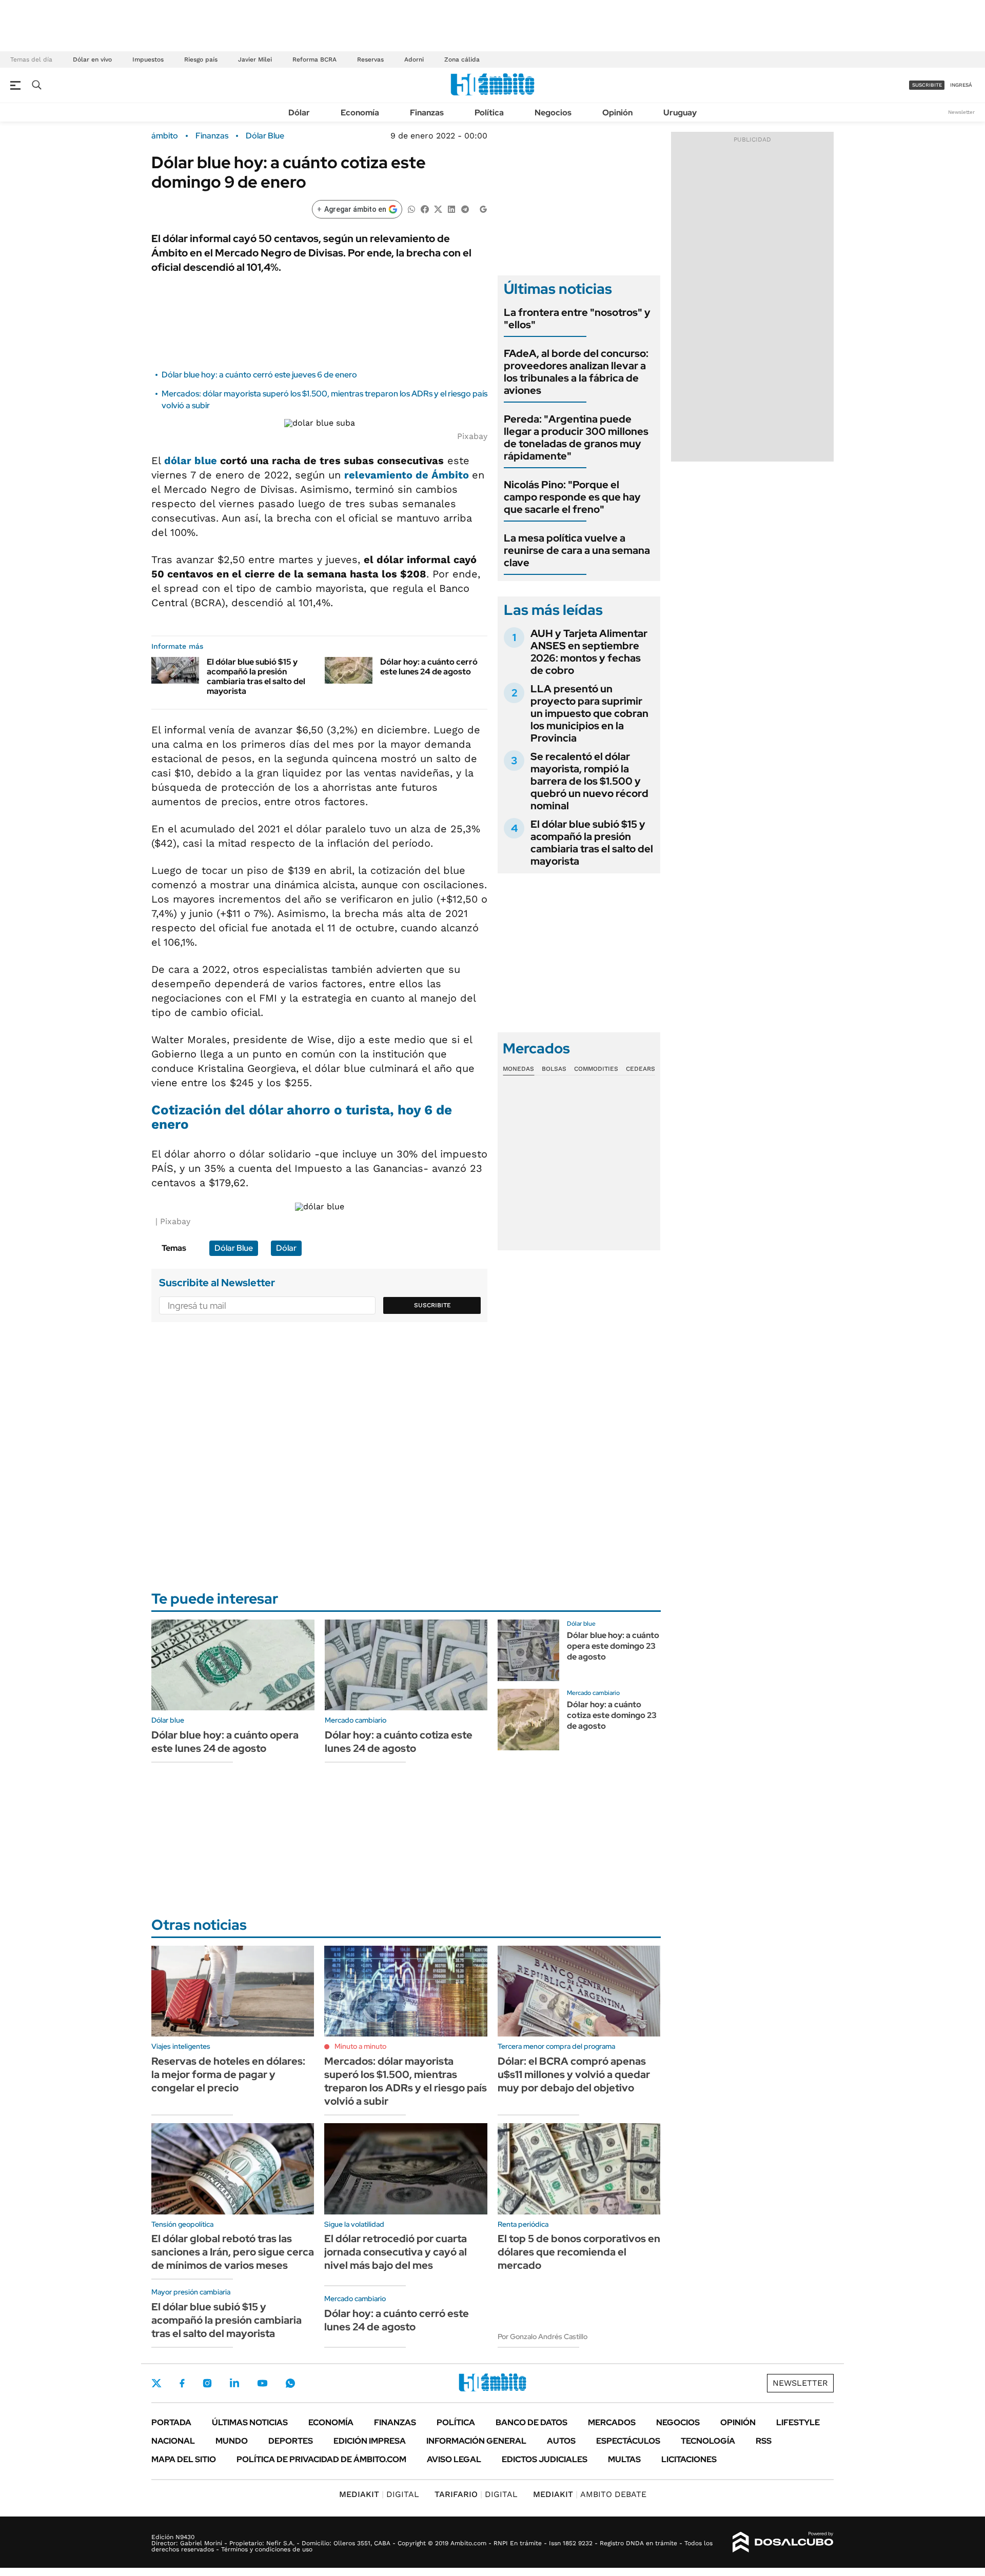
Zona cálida (462, 59)
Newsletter (961, 112)
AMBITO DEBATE (590, 2494)
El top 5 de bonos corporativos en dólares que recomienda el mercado (579, 2252)
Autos (561, 2441)
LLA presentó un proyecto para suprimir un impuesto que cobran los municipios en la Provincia (589, 713)
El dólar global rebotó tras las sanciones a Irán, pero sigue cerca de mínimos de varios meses (233, 2252)
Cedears (641, 1069)
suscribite (927, 85)
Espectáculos (628, 2441)
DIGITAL (379, 2494)
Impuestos (148, 59)
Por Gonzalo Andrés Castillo (543, 2337)
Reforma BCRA (314, 59)
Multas (624, 2459)
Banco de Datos (531, 2422)
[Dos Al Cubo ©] (783, 2542)
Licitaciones (689, 2459)
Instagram (207, 2383)
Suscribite (432, 1305)
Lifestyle (798, 2422)
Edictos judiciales (545, 2459)
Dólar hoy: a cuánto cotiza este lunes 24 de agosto (399, 1742)
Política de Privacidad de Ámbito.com (321, 2459)
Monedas (518, 1069)
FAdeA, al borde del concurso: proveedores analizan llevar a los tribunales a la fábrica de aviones (576, 372)
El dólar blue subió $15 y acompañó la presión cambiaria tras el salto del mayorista (256, 677)
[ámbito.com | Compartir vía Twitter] (438, 208)
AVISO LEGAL (454, 2459)
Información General (476, 2441)
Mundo (232, 2441)
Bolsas (554, 1069)
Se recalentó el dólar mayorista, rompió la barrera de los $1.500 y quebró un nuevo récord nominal (589, 781)
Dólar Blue (265, 136)
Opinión (617, 113)
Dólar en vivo (92, 59)
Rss (764, 2441)
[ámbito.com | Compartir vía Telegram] (465, 208)
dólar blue (191, 461)
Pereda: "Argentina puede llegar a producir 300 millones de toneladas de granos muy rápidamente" (576, 437)
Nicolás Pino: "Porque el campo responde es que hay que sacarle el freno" (572, 497)
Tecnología (708, 2441)
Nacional (173, 2441)
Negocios (553, 113)
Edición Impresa (370, 2441)
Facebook (182, 2383)
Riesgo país (201, 59)
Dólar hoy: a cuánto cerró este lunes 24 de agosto (429, 667)
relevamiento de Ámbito (408, 475)
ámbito (165, 136)
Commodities (596, 1069)
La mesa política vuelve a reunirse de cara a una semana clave (577, 550)
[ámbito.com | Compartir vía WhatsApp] (411, 208)
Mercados (612, 2422)
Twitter (156, 2383)
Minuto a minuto (360, 2046)
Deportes (291, 2441)
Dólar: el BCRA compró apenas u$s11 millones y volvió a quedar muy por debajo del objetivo (574, 2074)
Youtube (262, 2383)
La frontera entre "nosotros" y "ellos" (577, 318)
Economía (360, 113)
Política (489, 113)
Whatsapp (290, 2383)
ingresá (961, 85)
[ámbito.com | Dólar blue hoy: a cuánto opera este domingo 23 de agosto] (528, 1650)
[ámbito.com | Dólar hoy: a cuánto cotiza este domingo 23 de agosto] (528, 1720)
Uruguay (680, 113)
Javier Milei (255, 59)
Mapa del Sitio (184, 2459)
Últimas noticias (250, 2422)
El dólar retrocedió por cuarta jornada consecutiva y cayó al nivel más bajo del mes (396, 2252)
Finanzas (427, 113)
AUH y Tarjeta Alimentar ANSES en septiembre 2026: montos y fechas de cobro (589, 652)
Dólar (299, 113)
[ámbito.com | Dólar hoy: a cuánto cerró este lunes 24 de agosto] (349, 670)
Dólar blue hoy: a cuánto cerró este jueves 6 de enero (259, 375)
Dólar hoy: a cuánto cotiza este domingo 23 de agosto (612, 1715)
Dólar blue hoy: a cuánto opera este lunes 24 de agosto (225, 1742)
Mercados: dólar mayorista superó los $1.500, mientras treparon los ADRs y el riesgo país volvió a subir (406, 2081)
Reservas (370, 59)
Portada (171, 2422)
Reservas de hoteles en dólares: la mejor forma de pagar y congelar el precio (228, 2074)
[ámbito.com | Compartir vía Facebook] (425, 208)
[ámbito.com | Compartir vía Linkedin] (451, 208)
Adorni (414, 59)
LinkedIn (234, 2383)
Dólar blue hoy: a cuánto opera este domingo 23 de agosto (613, 1646)
